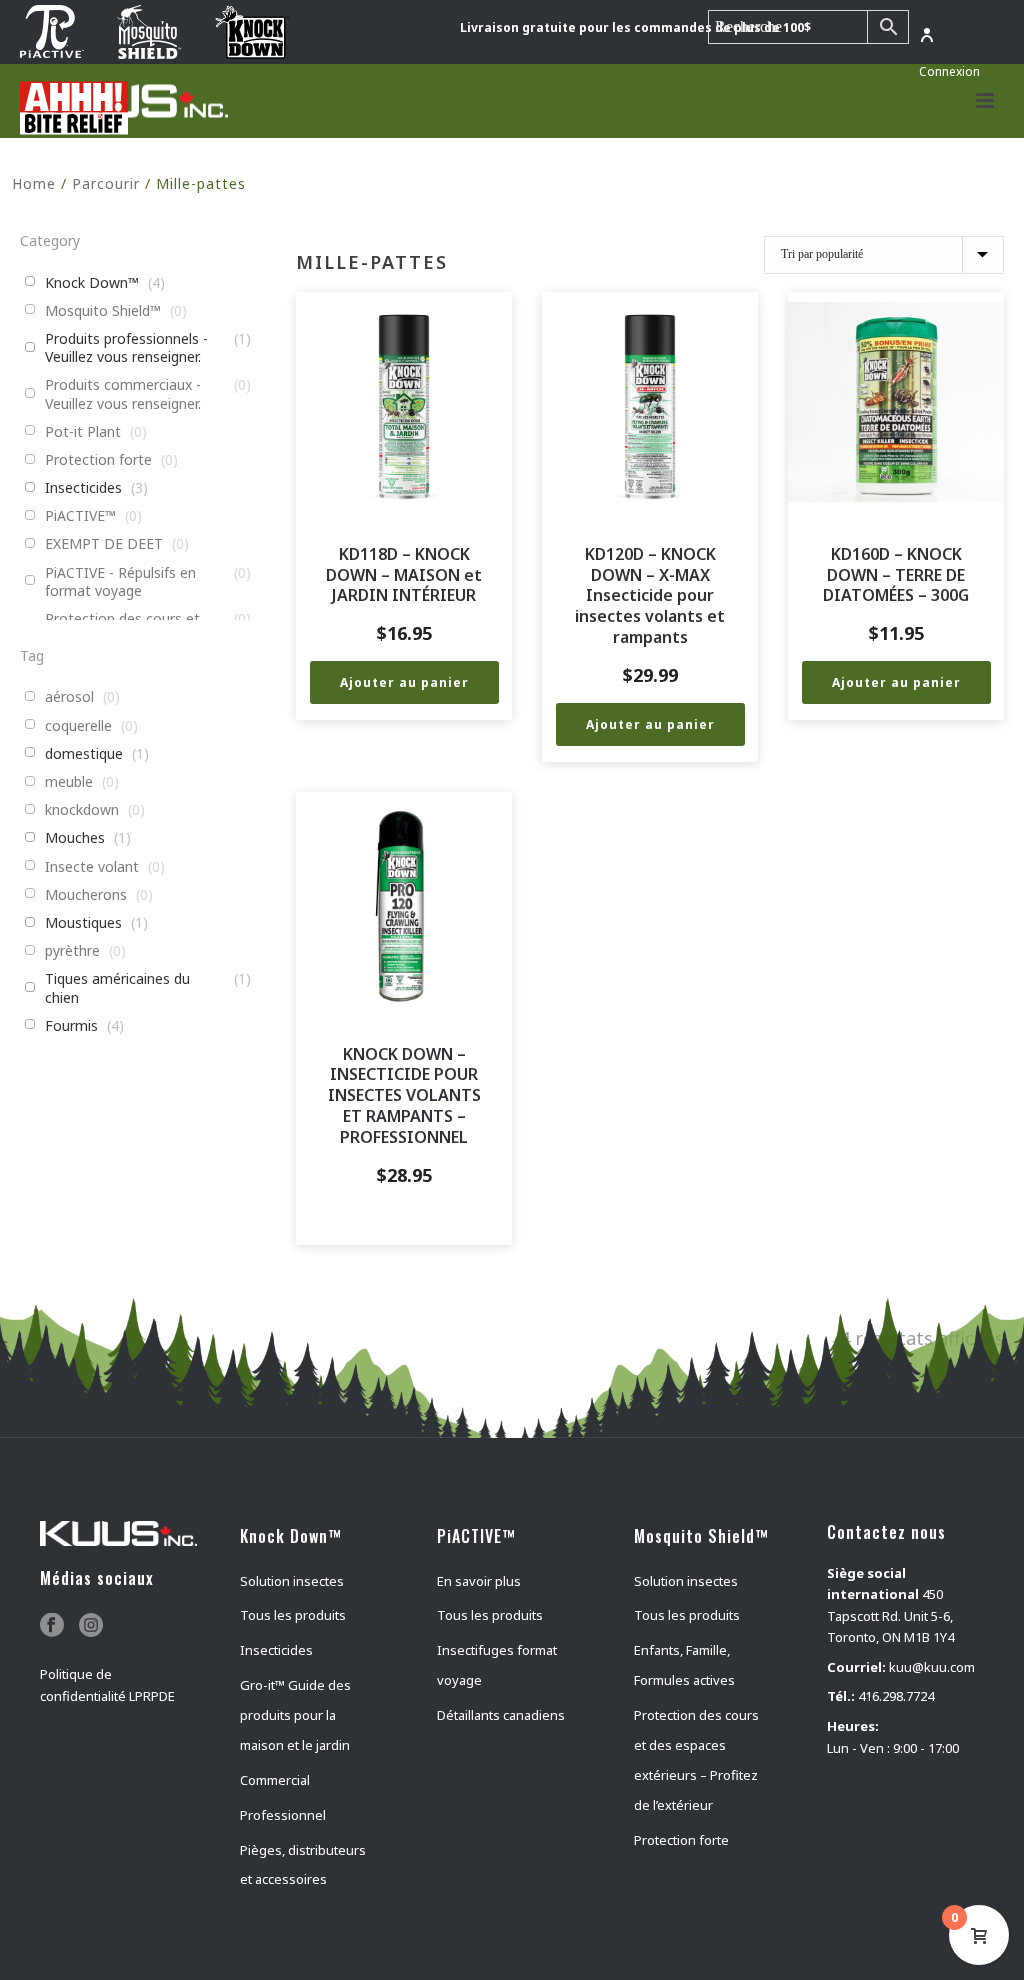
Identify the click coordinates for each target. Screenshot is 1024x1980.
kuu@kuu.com (932, 1667)
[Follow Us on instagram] (91, 1626)
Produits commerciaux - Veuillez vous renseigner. (123, 394)
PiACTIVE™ (80, 516)
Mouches (75, 838)
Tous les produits (293, 1615)
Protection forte (98, 460)
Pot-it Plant (83, 432)
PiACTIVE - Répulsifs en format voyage (120, 582)
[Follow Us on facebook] (52, 1626)
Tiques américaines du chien (117, 988)
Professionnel (283, 1815)
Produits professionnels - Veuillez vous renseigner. (126, 348)
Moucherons (86, 895)
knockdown (82, 810)
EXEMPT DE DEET (104, 544)
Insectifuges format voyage (497, 1665)
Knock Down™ (92, 283)
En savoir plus (479, 1581)
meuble (69, 782)
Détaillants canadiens (501, 1715)
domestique (84, 754)
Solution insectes (292, 1581)
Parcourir (106, 183)
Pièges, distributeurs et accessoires (303, 1865)
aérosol (69, 697)
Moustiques (83, 923)
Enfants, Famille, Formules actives (684, 1665)
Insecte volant (92, 867)
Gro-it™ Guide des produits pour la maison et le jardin (295, 1715)
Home (34, 183)
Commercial (275, 1780)
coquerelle (78, 726)
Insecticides (83, 488)
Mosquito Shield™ (103, 311)
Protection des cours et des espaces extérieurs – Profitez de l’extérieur (696, 1760)
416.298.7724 (896, 1696)
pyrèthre (72, 951)
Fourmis (71, 1026)
